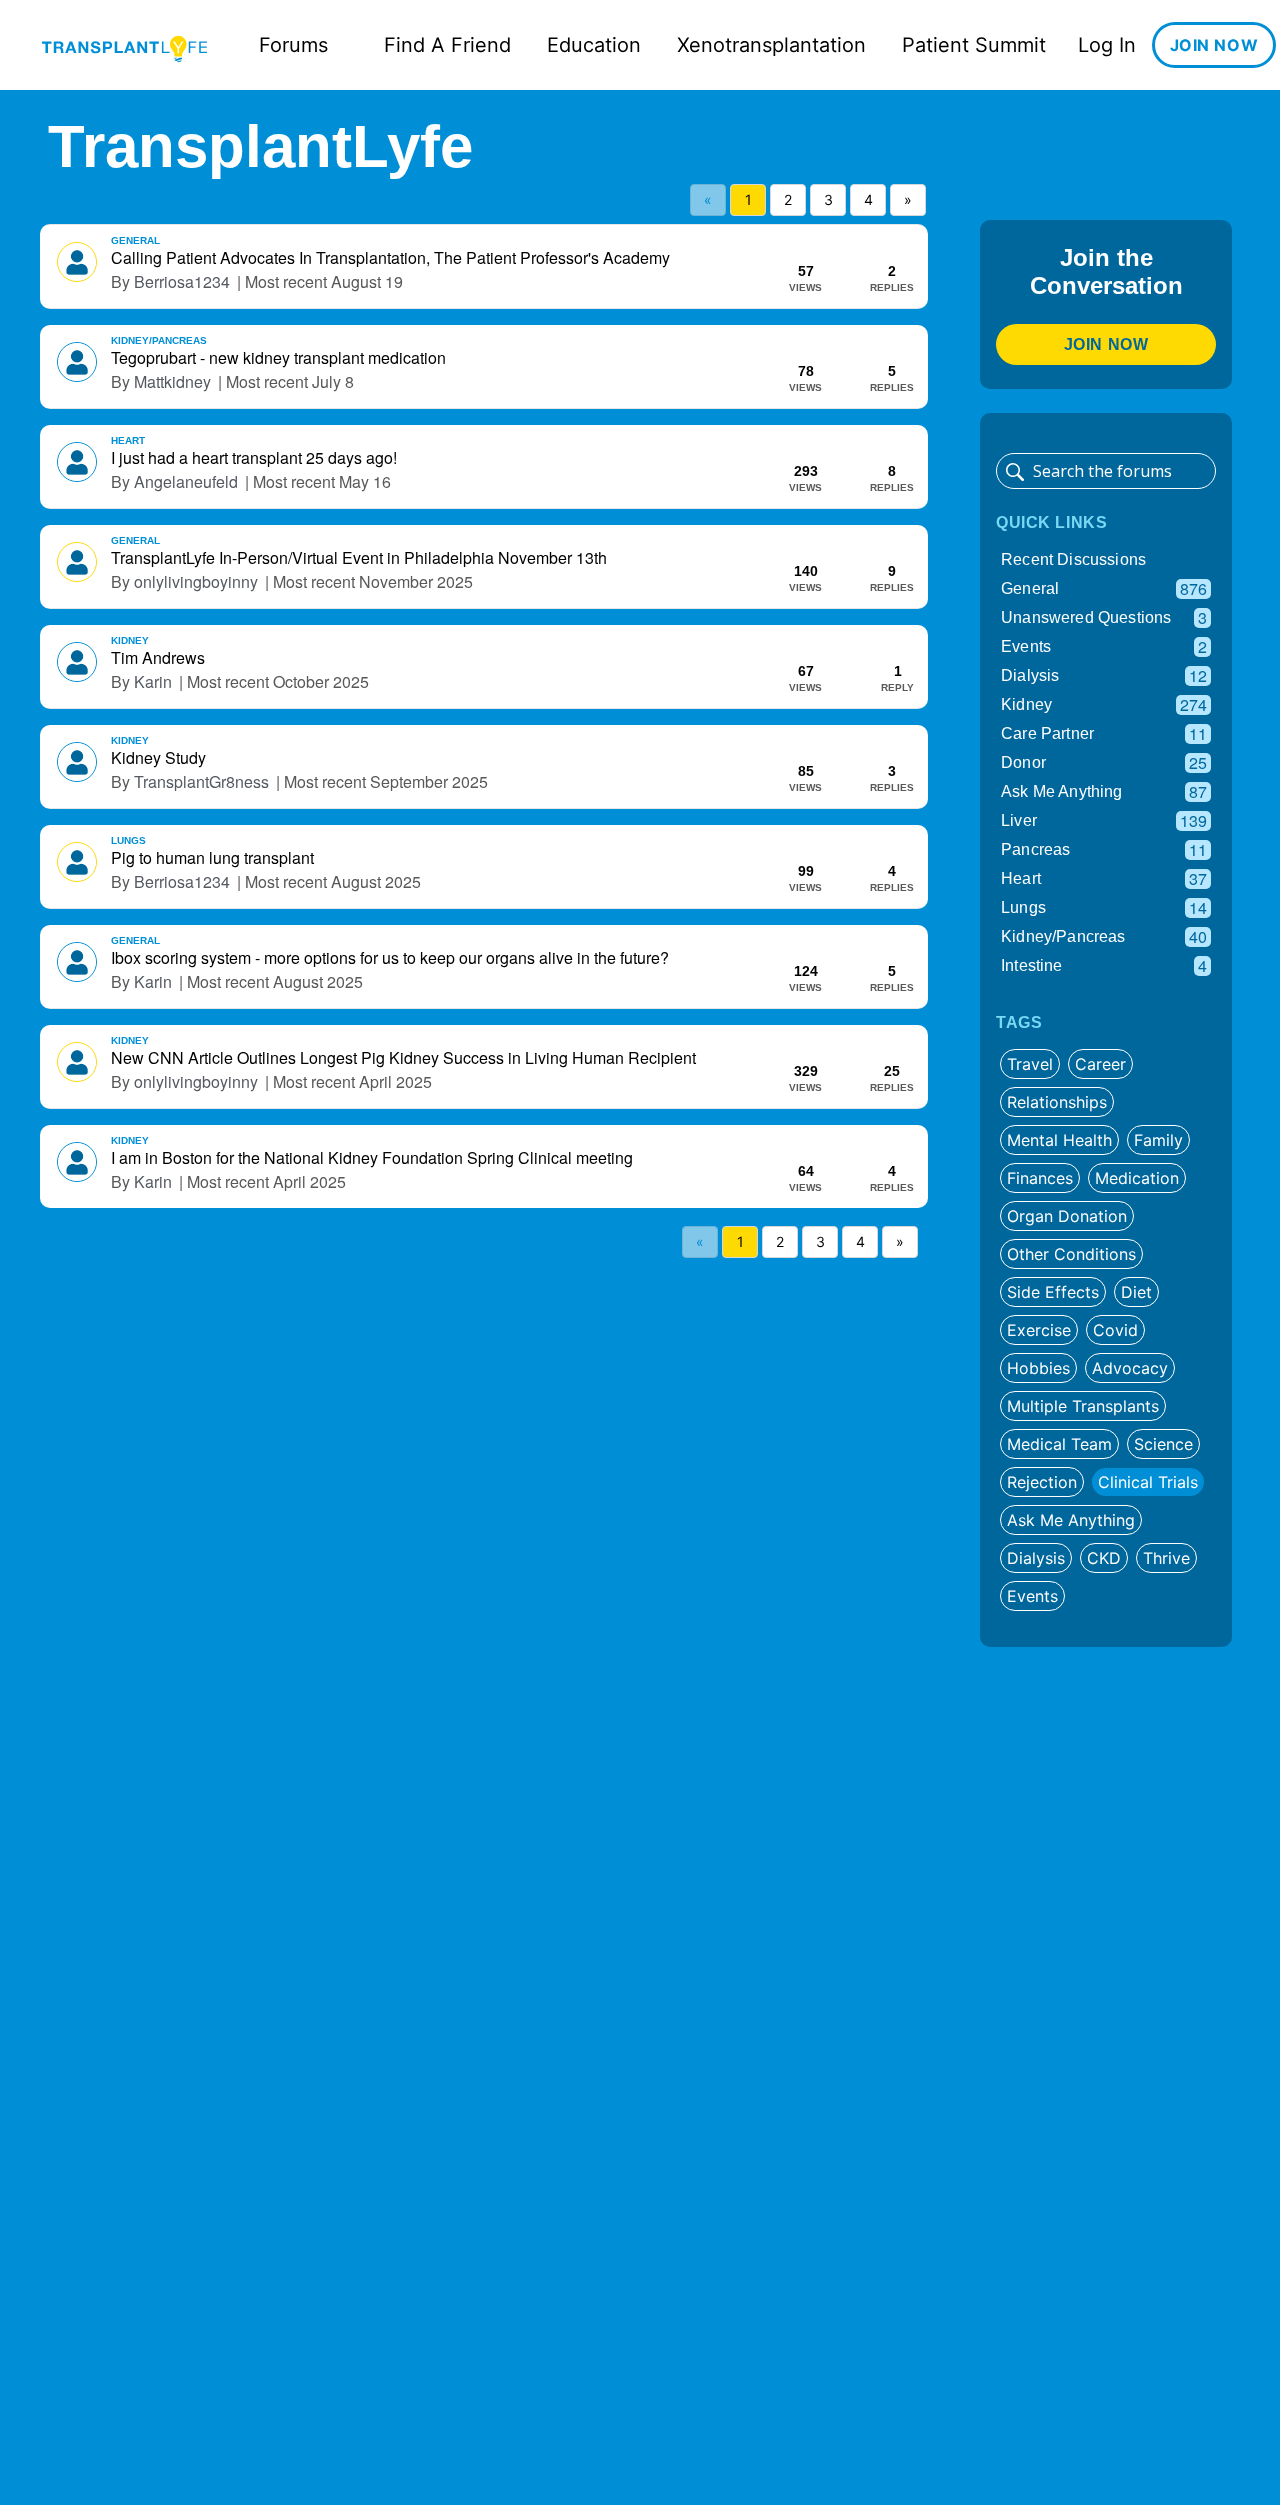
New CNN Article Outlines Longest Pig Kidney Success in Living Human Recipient (403, 1058)
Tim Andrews (158, 658)
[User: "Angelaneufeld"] (77, 462)
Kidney (130, 640)
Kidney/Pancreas (159, 340)
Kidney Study (158, 758)
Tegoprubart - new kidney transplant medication (278, 358)
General (135, 240)
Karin (153, 682)
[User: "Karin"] (77, 662)
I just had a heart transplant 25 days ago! (254, 458)
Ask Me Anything (1104, 791)
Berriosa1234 (182, 282)
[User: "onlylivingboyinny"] (77, 562)
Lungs (128, 840)
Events (1104, 646)
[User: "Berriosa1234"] (77, 262)
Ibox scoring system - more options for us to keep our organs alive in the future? (390, 958)
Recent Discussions (1073, 559)
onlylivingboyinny (196, 582)
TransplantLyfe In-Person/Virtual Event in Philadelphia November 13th (359, 558)
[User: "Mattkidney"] (77, 362)
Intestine (1104, 965)
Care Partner (1104, 733)
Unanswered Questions (1104, 617)
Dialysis (1104, 675)
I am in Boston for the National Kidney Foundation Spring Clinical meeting (372, 1158)
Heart (128, 440)
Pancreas (1104, 849)
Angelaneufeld (186, 482)
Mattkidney (172, 382)
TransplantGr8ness (201, 782)
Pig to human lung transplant (212, 858)
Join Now (1106, 344)
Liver (1104, 820)
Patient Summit (974, 45)
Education (594, 45)
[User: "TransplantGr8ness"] (77, 762)
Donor (1104, 762)
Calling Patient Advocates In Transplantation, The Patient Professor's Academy (390, 258)
